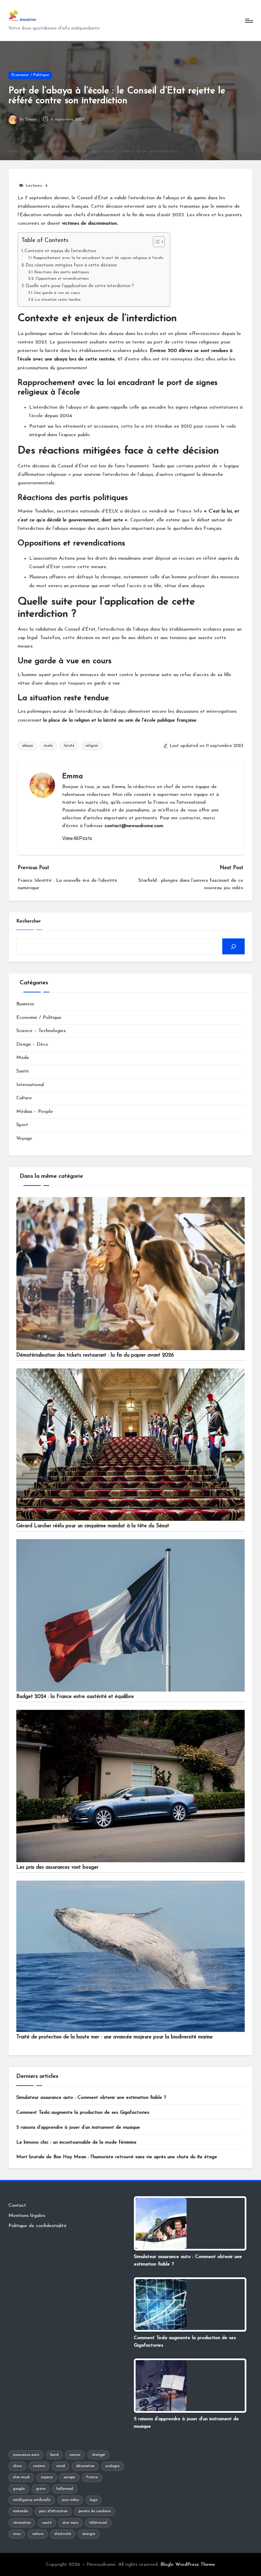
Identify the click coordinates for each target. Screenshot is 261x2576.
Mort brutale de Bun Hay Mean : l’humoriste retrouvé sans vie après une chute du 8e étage (117, 2157)
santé (47, 2523)
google (19, 2489)
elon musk (21, 2477)
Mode (23, 1058)
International (30, 1085)
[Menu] (249, 21)
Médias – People (35, 1112)
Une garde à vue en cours (57, 293)
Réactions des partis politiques (62, 272)
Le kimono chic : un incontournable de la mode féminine (76, 2142)
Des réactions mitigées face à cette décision (71, 265)
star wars (70, 2523)
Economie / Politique (30, 75)
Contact (17, 2206)
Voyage (24, 1138)
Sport (22, 1125)
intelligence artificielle (32, 2500)
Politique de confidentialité (38, 2226)
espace (47, 2477)
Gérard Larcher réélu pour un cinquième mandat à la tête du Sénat (93, 1526)
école (48, 746)
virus (17, 2534)
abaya (28, 746)
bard (54, 2455)
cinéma (39, 2466)
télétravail (98, 2523)
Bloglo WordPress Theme (188, 2565)
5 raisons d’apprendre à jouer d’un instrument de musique (78, 2127)
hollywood (65, 2489)
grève (41, 2489)
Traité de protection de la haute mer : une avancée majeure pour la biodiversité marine (115, 2037)
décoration (85, 2466)
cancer (75, 2455)
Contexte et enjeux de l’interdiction (60, 251)
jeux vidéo (70, 2500)
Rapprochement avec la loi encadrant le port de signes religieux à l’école (98, 258)
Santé (23, 1071)
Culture (24, 1098)
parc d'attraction (53, 2511)
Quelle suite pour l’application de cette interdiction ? (80, 286)
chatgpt (98, 2455)
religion (92, 746)
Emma (73, 777)
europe (69, 2477)
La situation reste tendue (58, 300)
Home (14, 151)
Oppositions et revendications (62, 279)
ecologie (112, 2466)
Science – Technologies (41, 1031)
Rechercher (29, 921)
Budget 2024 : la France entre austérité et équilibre (75, 1697)
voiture (38, 2534)
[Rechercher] (233, 946)
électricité (63, 2534)
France (92, 2477)
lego (93, 2500)
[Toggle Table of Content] (155, 242)
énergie (89, 2534)
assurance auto (26, 2455)
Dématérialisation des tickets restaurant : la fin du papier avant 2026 (95, 1355)
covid (60, 2466)
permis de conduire (95, 2511)
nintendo (20, 2511)
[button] (77, 838)
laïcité (69, 746)
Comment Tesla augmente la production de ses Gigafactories (83, 2113)
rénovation (22, 2523)
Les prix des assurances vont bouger (57, 1868)
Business (25, 1004)
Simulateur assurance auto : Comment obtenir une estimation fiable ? (91, 2098)
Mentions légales (27, 2216)
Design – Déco (32, 1044)
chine (17, 2466)
